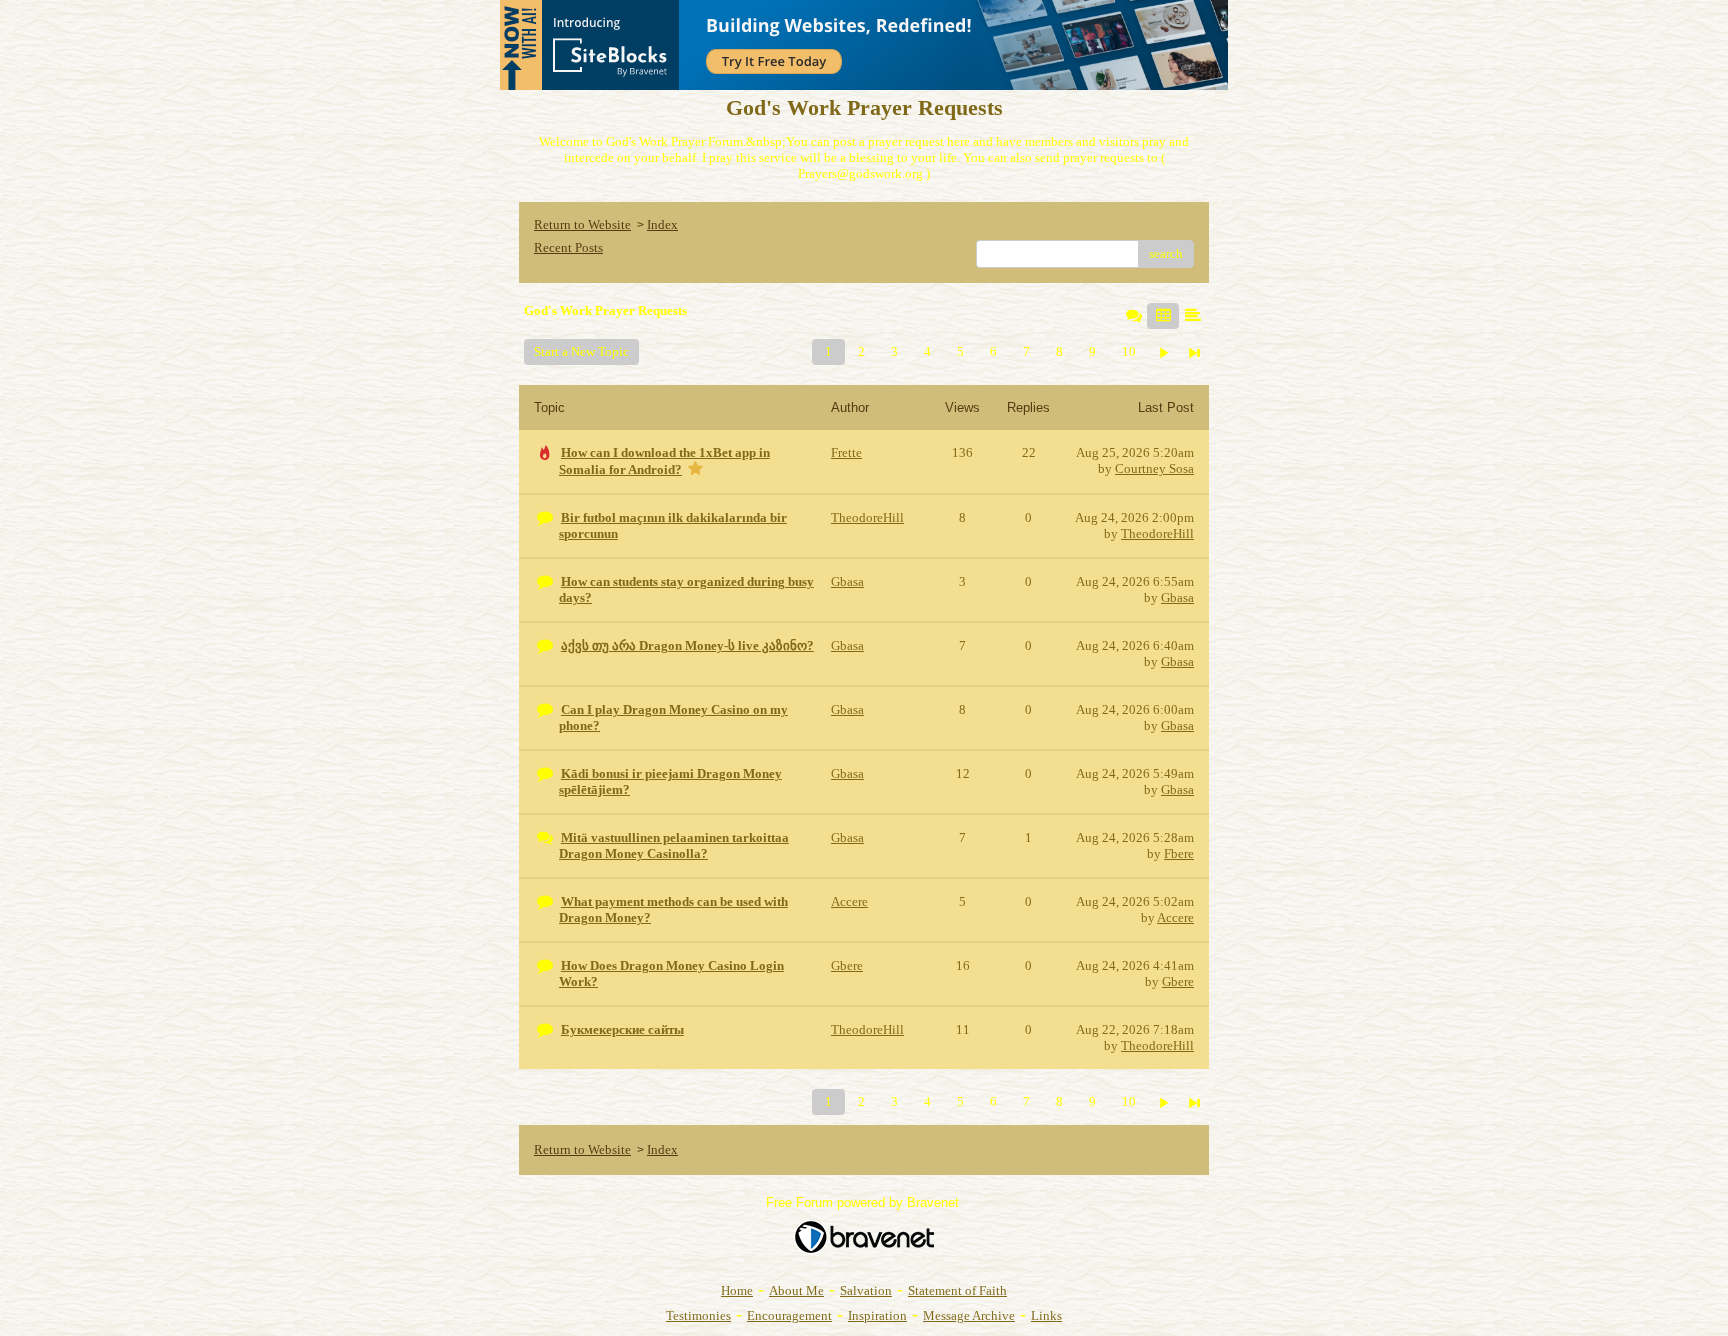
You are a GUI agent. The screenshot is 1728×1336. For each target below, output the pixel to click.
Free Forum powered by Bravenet (864, 1202)
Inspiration (877, 1315)
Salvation (866, 1290)
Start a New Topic (581, 351)
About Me (796, 1290)
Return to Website (582, 224)
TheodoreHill (1157, 533)
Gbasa (1177, 597)
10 (1129, 351)
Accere (1175, 917)
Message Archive (969, 1315)
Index (662, 224)
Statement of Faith (957, 1290)
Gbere (1178, 981)
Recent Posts (568, 247)
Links (1046, 1315)
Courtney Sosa (1154, 468)
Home (737, 1290)
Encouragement (789, 1315)
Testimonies (698, 1315)
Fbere (1179, 853)
